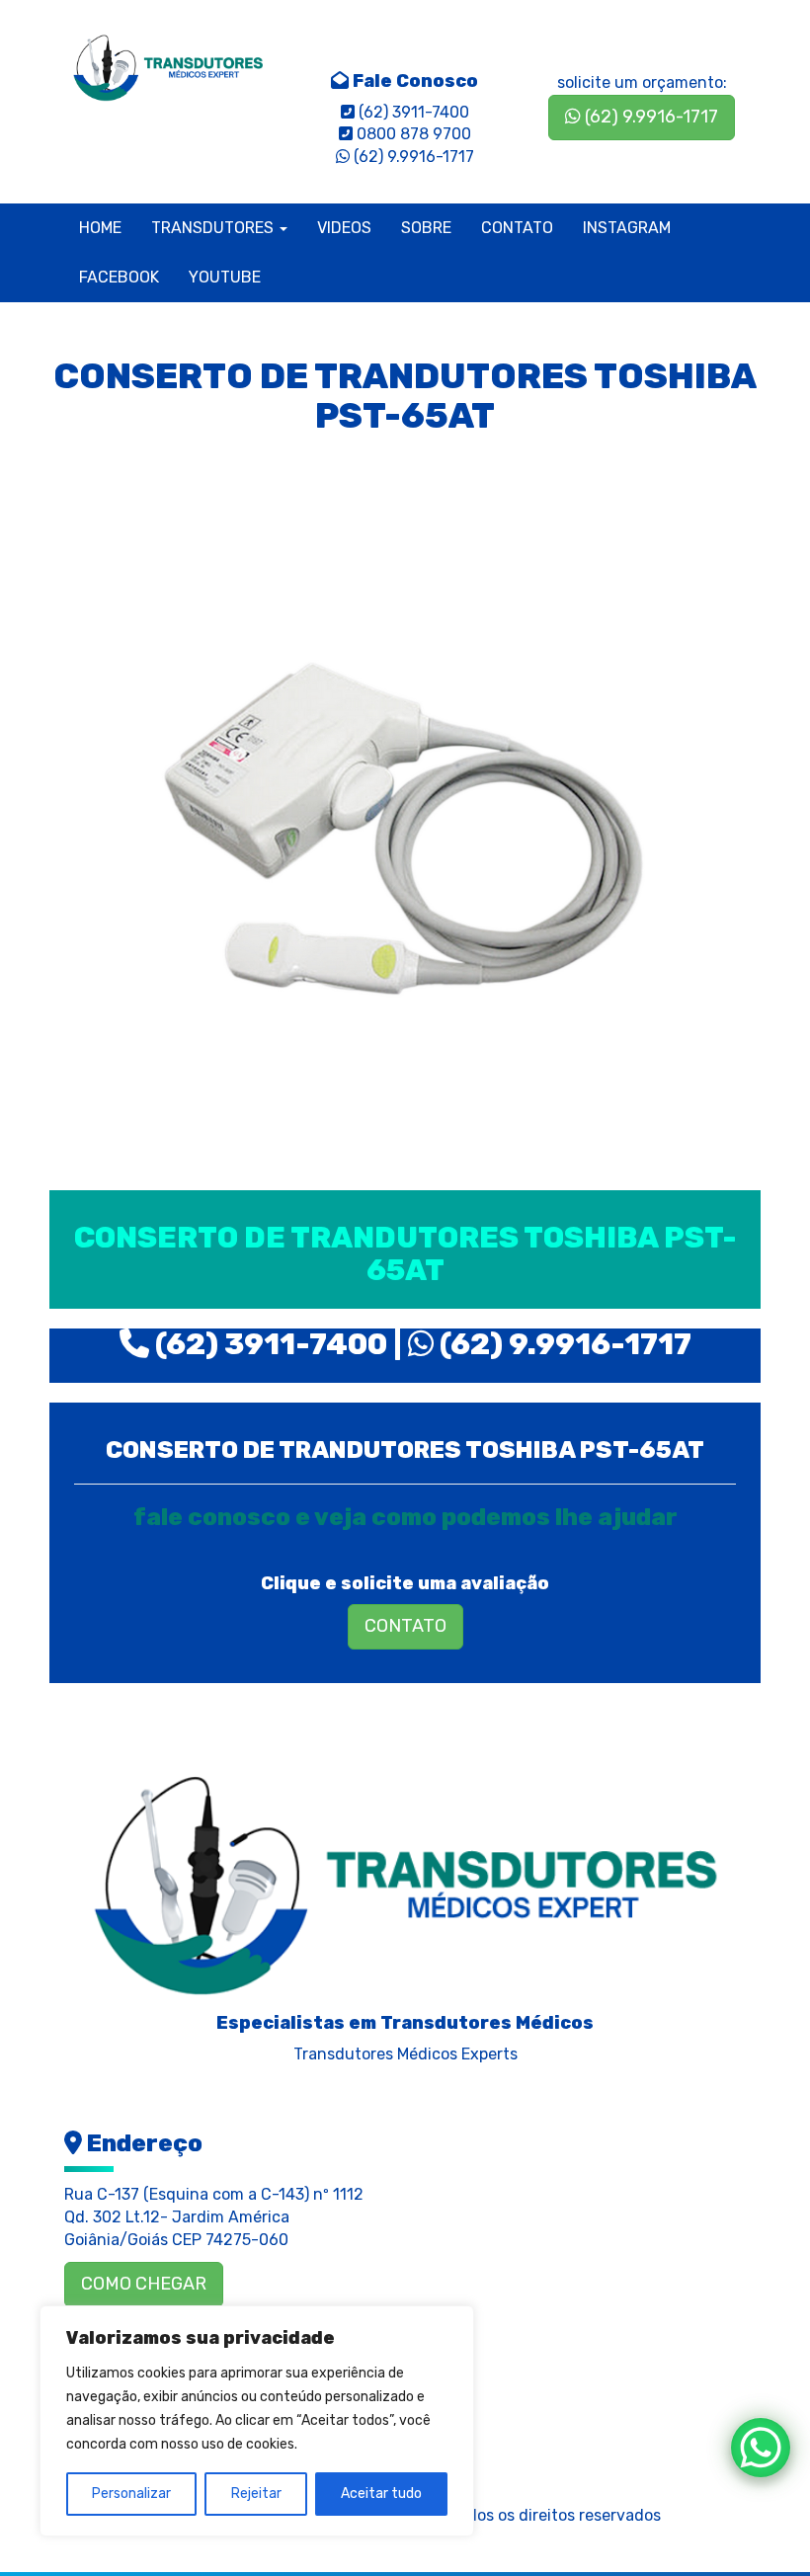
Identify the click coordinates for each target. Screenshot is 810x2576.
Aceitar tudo (381, 2494)
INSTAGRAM (627, 228)
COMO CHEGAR (144, 2284)
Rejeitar (256, 2494)
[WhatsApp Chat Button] (761, 2448)
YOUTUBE (225, 277)
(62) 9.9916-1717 (649, 117)
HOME (100, 228)
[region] (257, 2421)
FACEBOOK (119, 277)
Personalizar (131, 2494)
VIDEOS (344, 228)
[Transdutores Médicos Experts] (405, 1878)
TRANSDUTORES (214, 228)
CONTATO (517, 228)
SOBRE (426, 228)
